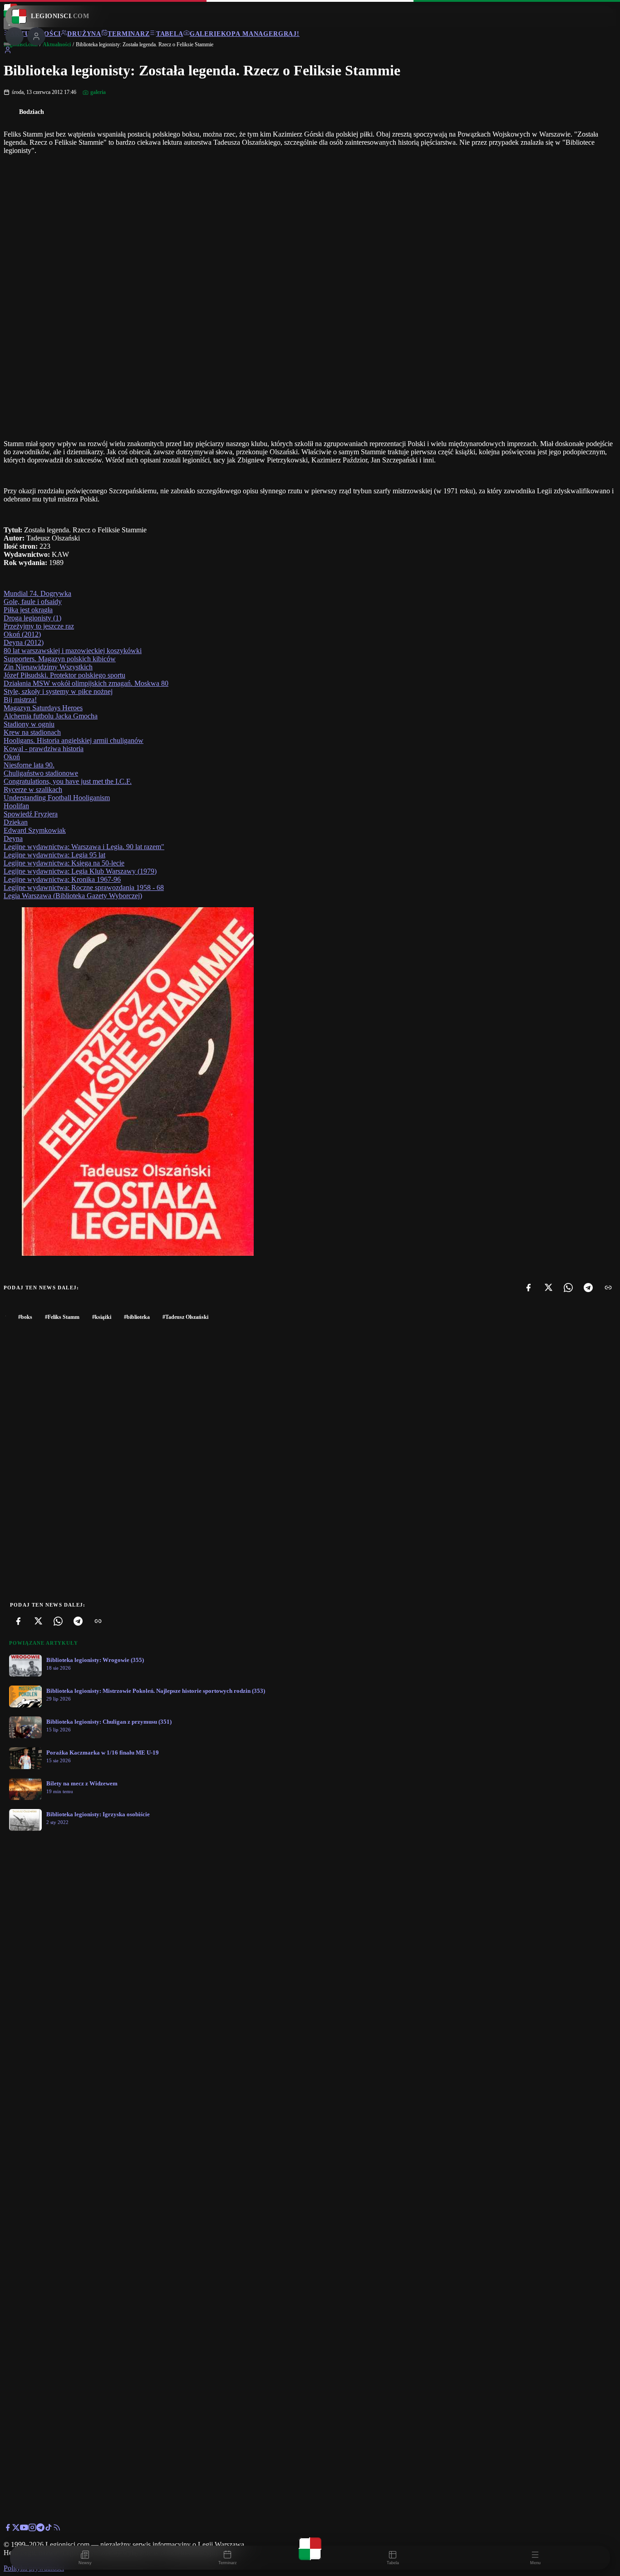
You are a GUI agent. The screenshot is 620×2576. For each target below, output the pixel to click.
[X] (548, 1288)
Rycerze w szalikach (33, 789)
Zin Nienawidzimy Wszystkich (48, 667)
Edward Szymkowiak (35, 830)
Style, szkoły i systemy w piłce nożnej (58, 691)
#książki (102, 1317)
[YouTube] (24, 2529)
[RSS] (57, 2529)
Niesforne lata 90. (29, 765)
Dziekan (16, 822)
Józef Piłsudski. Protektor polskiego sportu (64, 675)
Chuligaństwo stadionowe (41, 773)
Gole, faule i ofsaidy (33, 602)
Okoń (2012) (22, 634)
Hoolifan (16, 806)
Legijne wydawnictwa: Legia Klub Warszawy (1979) (80, 871)
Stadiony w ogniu (29, 724)
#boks (25, 1317)
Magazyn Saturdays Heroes (43, 708)
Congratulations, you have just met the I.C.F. (68, 781)
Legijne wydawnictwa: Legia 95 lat (54, 855)
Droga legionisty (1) (32, 618)
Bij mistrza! (20, 700)
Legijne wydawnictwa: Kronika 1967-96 (62, 879)
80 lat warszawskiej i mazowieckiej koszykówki (73, 651)
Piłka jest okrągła (28, 610)
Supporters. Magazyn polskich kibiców (60, 659)
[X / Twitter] (16, 2529)
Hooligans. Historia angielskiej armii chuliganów (74, 740)
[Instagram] (32, 2529)
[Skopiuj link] (608, 1288)
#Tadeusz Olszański (185, 1317)
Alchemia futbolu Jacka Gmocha (51, 716)
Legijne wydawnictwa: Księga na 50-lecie (64, 863)
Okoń (12, 757)
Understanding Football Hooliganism (57, 798)
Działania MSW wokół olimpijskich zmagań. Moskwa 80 (86, 683)
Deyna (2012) (24, 642)
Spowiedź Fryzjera (31, 814)
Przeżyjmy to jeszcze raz (39, 626)
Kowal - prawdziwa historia (44, 749)
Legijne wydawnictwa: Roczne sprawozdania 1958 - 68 (84, 887)
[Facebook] (528, 1288)
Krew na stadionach (32, 732)
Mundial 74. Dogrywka (37, 593)
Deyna (13, 838)
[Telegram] (588, 1288)
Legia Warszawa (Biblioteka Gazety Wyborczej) (73, 896)
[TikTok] (49, 2529)
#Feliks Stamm (62, 1317)
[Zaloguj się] (8, 52)
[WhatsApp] (568, 1288)
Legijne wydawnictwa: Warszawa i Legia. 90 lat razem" (84, 847)
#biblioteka (137, 1317)
